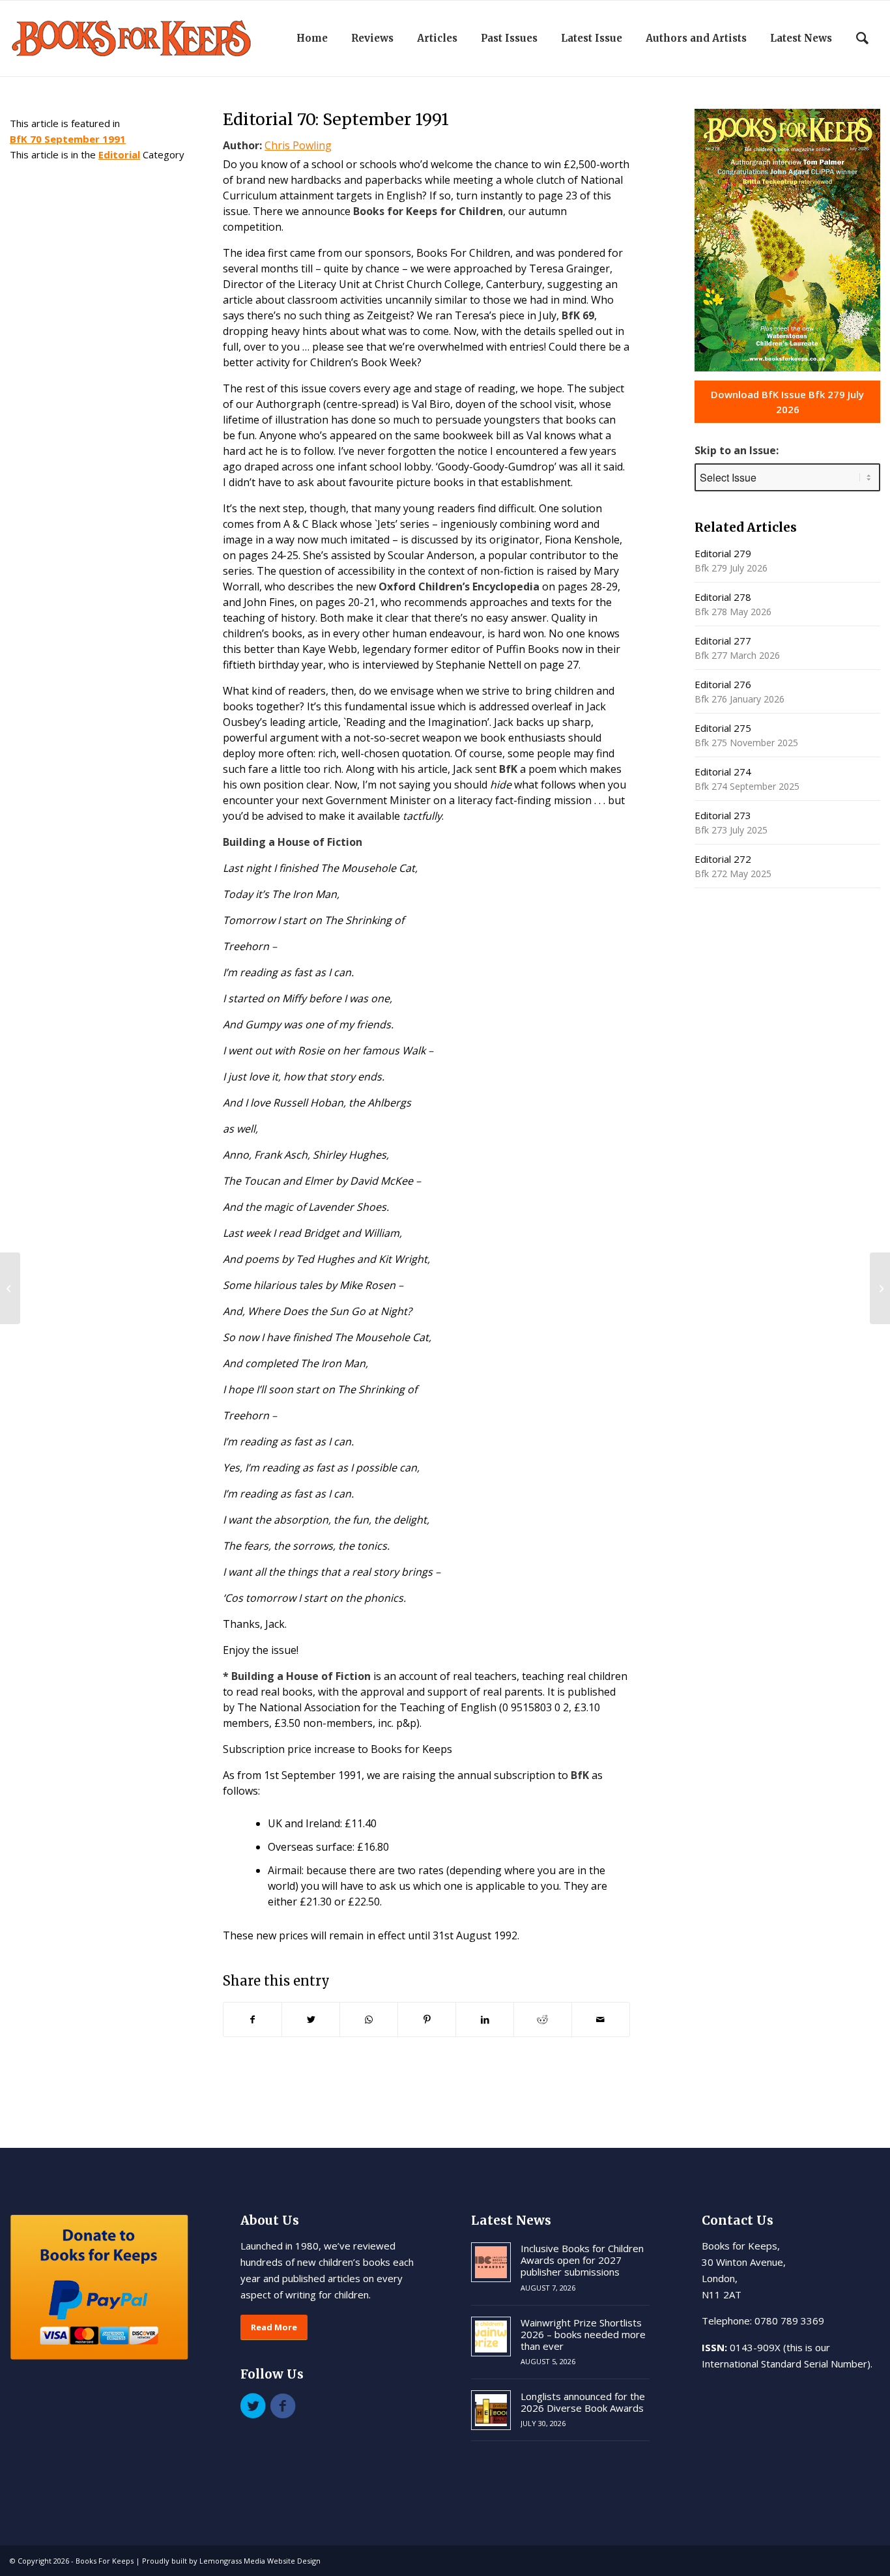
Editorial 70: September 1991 (336, 119)
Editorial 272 (723, 859)
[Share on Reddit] (543, 2019)
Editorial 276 (723, 684)
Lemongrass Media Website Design (260, 2561)
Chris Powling (298, 145)
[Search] (862, 38)
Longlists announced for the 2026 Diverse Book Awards (583, 2402)
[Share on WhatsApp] (369, 2019)
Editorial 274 (723, 772)
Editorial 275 (723, 728)
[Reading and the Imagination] (10, 1288)
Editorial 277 (723, 641)
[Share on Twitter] (311, 2019)
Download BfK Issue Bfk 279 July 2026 (787, 402)
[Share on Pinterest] (427, 2019)
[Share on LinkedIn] (485, 2019)
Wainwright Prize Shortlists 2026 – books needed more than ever (583, 2334)
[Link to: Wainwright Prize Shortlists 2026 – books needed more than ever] (491, 2337)
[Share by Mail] (601, 2019)
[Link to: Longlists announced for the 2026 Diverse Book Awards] (491, 2410)
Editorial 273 (723, 815)
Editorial (119, 154)
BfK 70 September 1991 (68, 139)
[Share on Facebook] (252, 2019)
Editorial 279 (723, 553)
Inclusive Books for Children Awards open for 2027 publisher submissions (582, 2260)
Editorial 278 (723, 597)
